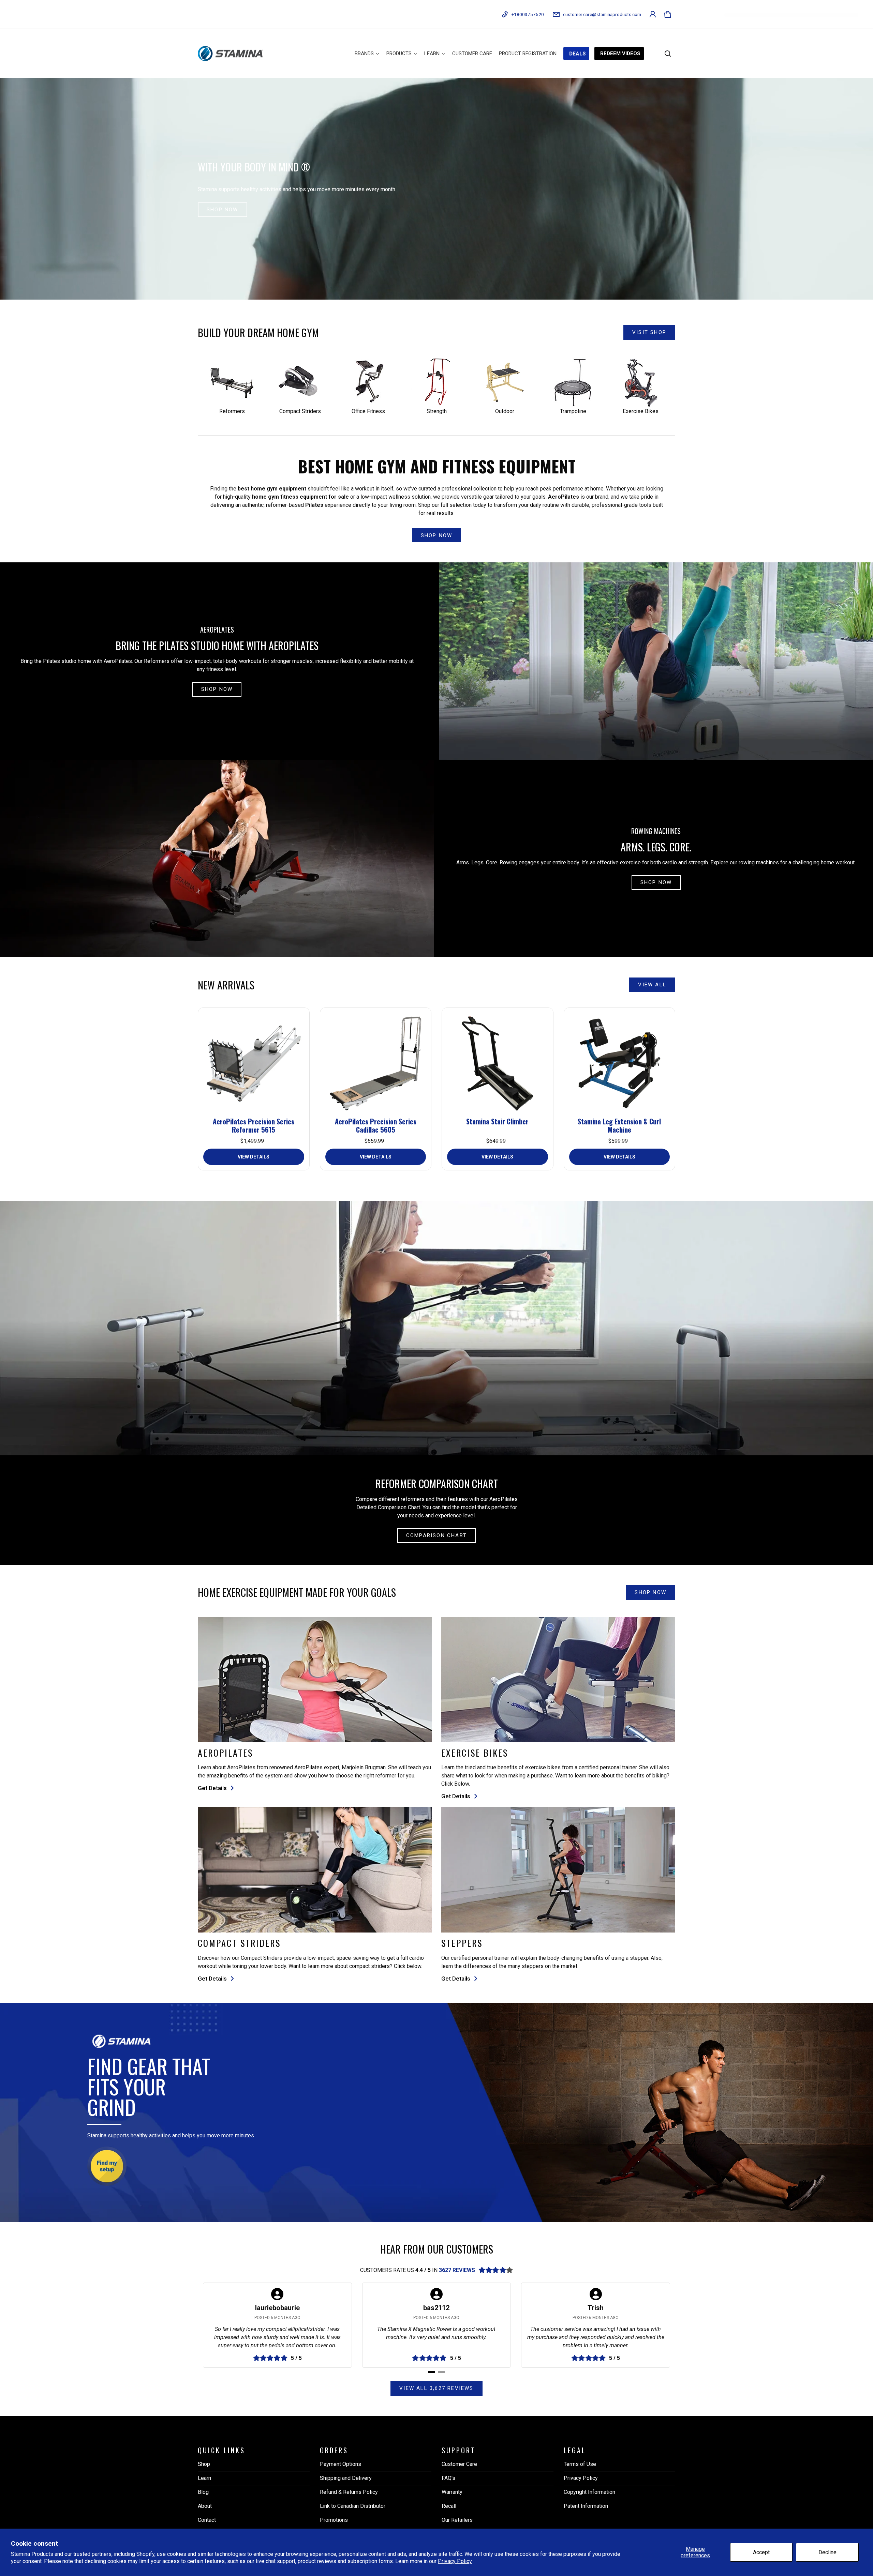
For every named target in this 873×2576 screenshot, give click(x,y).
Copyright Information (589, 2492)
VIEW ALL (652, 985)
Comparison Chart (436, 1535)
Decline (827, 2552)
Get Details (212, 1788)
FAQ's (448, 2478)
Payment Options (341, 2464)
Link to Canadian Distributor (353, 2506)
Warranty (452, 2492)
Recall (449, 2506)
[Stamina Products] (230, 53)
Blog (203, 2492)
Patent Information (586, 2506)
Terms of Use (580, 2464)
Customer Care (459, 2464)
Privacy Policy (455, 2561)
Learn (204, 2478)
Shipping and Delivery (346, 2478)
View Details (254, 1157)
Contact (207, 2520)
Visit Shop (649, 332)
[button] (668, 14)
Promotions (334, 2520)
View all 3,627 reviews (436, 2388)
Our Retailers (457, 2520)
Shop (204, 2464)
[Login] (653, 14)
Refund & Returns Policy (349, 2492)
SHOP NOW (223, 210)
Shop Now (217, 689)
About (205, 2506)
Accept (761, 2552)
